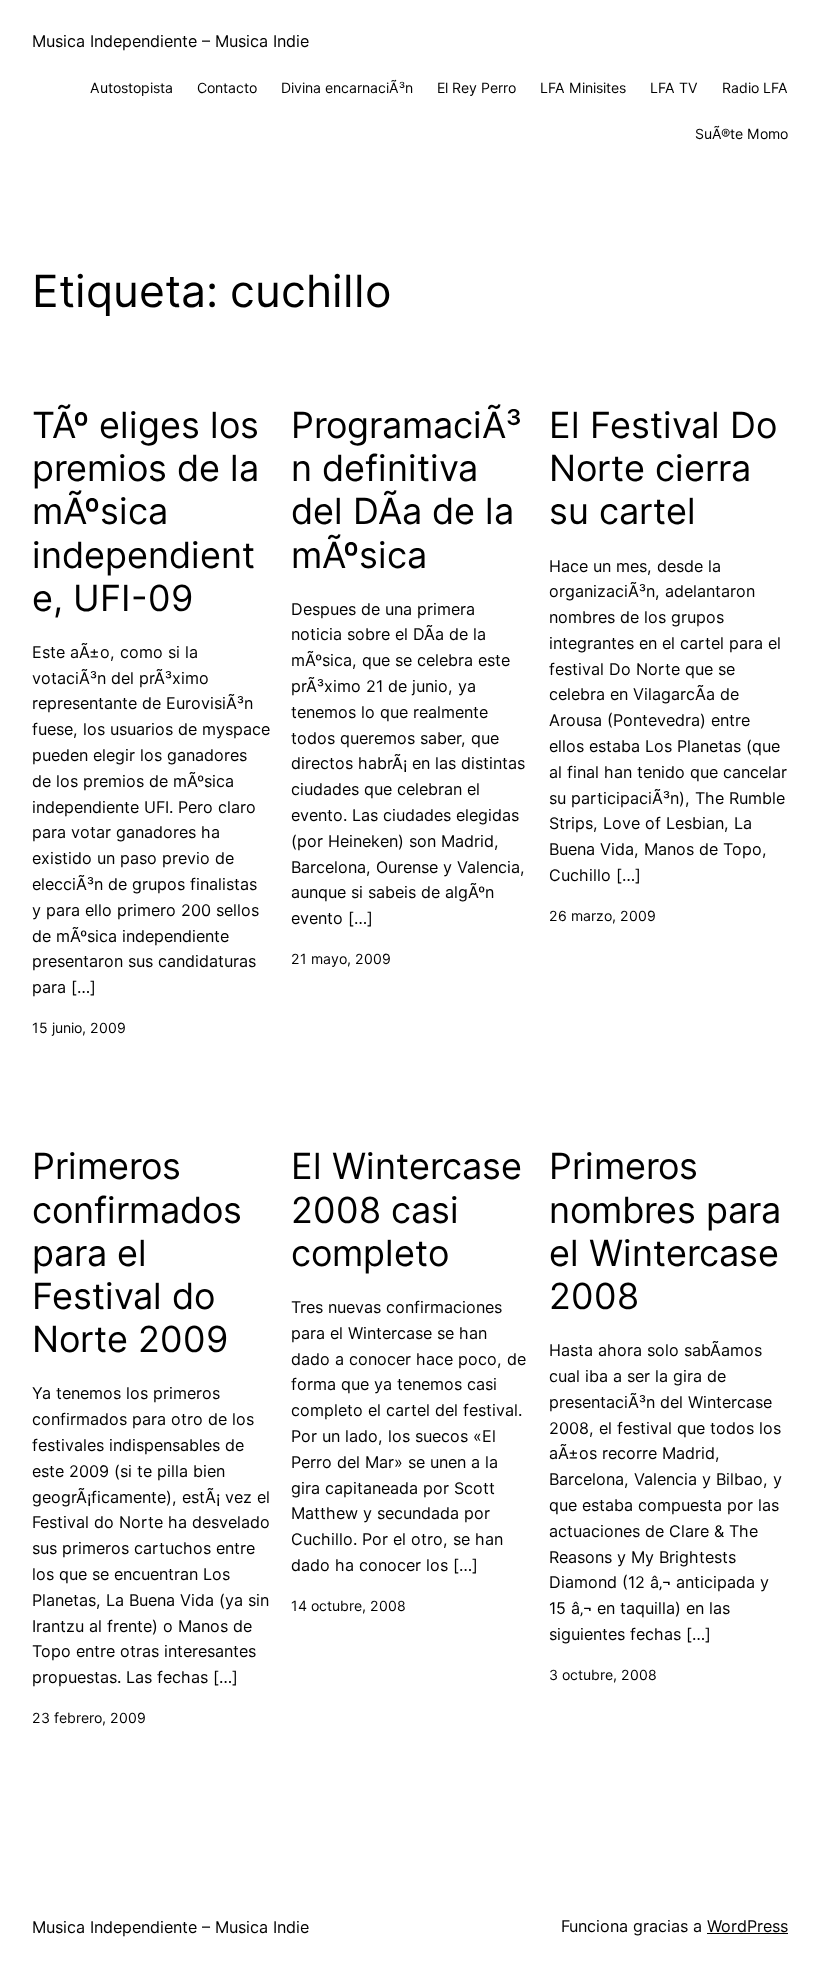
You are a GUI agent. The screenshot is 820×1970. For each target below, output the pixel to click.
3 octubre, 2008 (603, 1674)
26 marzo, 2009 (602, 915)
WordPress (747, 1926)
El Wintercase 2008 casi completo (406, 1209)
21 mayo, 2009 (341, 958)
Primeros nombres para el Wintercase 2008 (665, 1231)
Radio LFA (755, 87)
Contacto (227, 87)
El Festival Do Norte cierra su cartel (663, 468)
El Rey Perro (476, 87)
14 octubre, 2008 (348, 1605)
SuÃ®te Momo (741, 133)
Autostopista (131, 87)
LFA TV (674, 87)
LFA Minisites (583, 87)
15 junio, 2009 (79, 1027)
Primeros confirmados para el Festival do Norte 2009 (137, 1253)
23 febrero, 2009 (89, 1717)
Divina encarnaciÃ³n (347, 87)
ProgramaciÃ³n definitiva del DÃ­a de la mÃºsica (406, 490)
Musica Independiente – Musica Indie (170, 41)
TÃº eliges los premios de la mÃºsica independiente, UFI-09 (145, 512)
